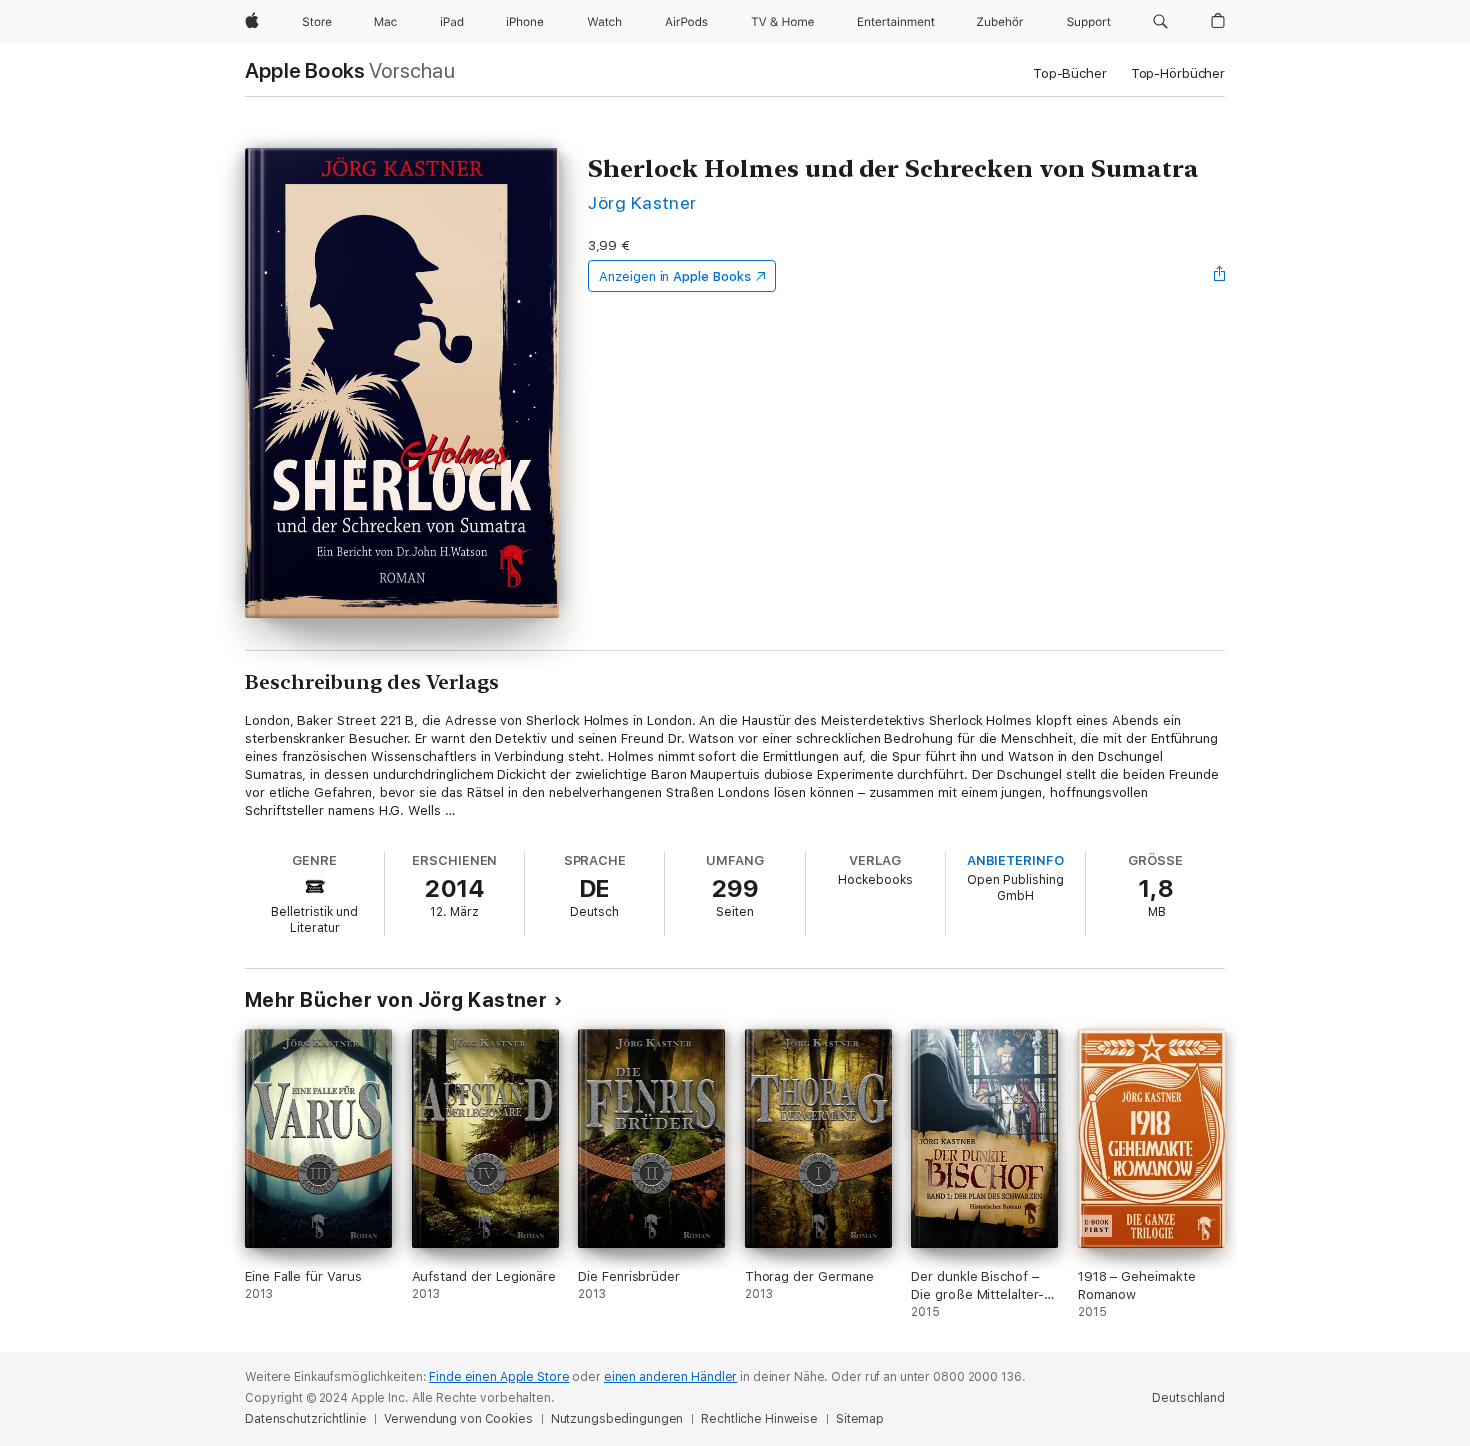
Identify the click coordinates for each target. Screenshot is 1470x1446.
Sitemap (860, 1419)
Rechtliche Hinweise (759, 1419)
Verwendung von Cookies (458, 1419)
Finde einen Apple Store (499, 1377)
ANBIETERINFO (1015, 860)
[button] (1160, 22)
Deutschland (1188, 1398)
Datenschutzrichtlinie (305, 1419)
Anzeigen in (675, 276)
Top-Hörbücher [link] (1178, 73)
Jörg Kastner (642, 202)
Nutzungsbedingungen (617, 1419)
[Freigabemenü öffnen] (1220, 276)
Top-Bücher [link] (1070, 73)
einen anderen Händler (670, 1377)
